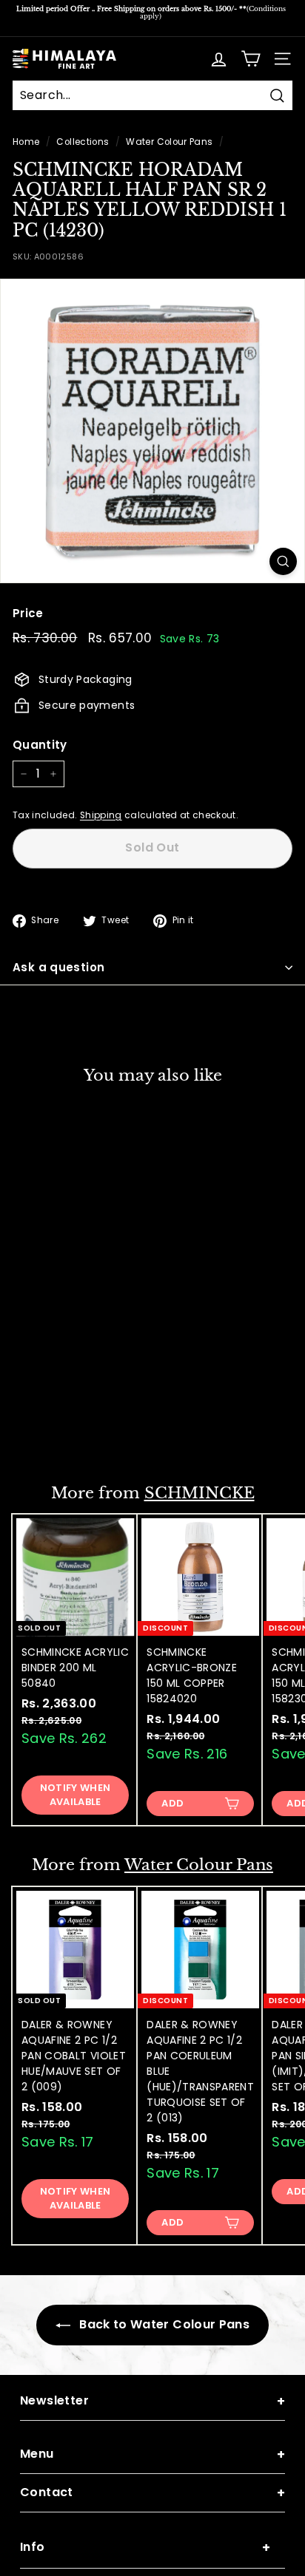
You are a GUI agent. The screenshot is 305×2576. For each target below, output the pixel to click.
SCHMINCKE (200, 1493)
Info (145, 2548)
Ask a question (58, 967)
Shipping (101, 815)
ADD (172, 1803)
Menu (152, 2454)
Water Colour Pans (169, 142)
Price (28, 613)
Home (26, 142)
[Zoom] (283, 561)
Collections (83, 142)
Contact (152, 2493)
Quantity (40, 745)
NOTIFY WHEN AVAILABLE (76, 1424)
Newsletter (152, 2401)
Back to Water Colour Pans (163, 2324)
